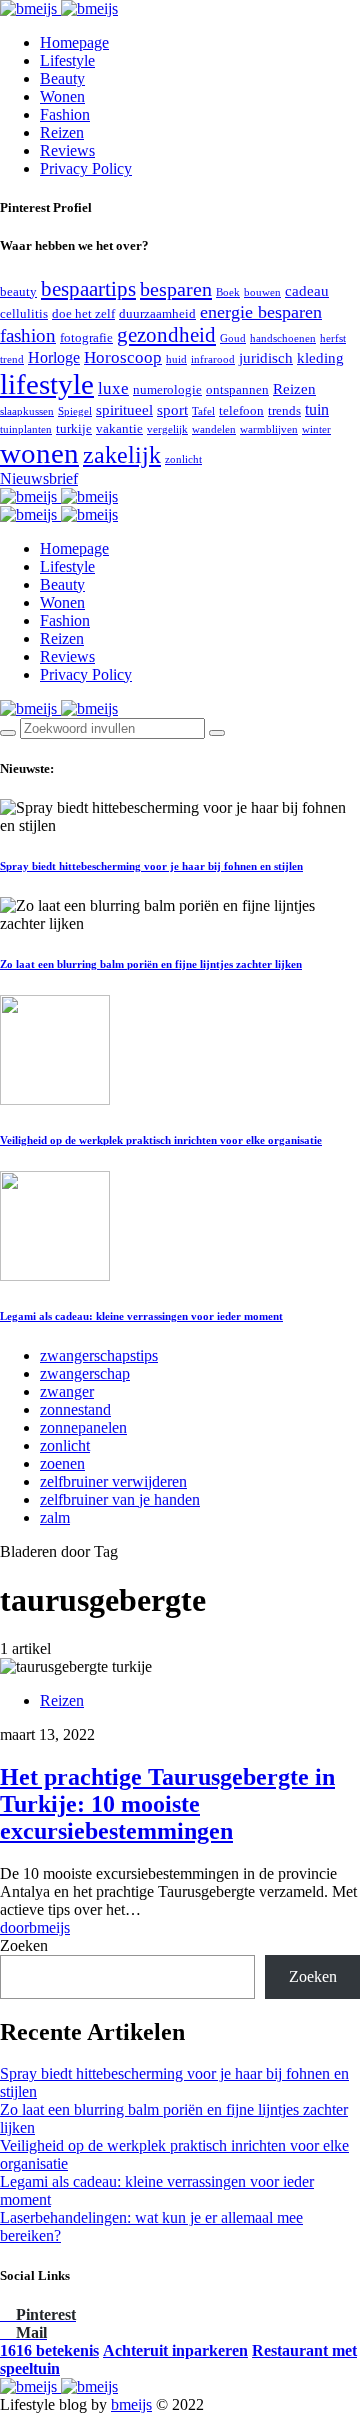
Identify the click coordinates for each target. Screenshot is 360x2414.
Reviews (67, 150)
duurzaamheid (157, 313)
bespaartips (88, 289)
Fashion (65, 114)
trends (284, 410)
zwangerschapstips (99, 1355)
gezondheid (166, 335)
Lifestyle (67, 60)
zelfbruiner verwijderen (113, 1481)
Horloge (54, 357)
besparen (176, 289)
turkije (74, 428)
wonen (39, 453)
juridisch (266, 358)
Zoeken (24, 1945)
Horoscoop (123, 357)
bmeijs (131, 2404)
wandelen (214, 429)
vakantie (119, 428)
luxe (113, 388)
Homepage (74, 42)
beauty (18, 291)
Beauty (62, 78)
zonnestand (75, 1409)
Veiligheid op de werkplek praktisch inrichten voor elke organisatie (161, 1140)
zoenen (62, 1463)
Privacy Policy (86, 168)
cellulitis (24, 313)
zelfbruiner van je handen (120, 1499)
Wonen (62, 96)
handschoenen (283, 338)
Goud (233, 338)
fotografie (86, 337)
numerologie (167, 389)
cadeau (307, 291)
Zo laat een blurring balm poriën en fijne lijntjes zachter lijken (151, 964)
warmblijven (269, 429)
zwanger (67, 1391)
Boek (228, 292)
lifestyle (47, 384)
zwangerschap (85, 1373)
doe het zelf (83, 313)
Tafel (203, 411)
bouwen (262, 292)
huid (176, 359)
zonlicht (183, 459)
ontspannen (237, 389)
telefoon (241, 410)
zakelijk (122, 455)
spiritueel (124, 410)
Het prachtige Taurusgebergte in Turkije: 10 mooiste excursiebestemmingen (167, 1804)
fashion (28, 335)
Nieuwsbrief (39, 478)
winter (316, 429)
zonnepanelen (83, 1427)
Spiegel (75, 411)
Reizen (62, 132)
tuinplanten (26, 429)
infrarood (213, 359)
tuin (317, 409)
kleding (320, 358)
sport (172, 410)
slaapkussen (27, 411)
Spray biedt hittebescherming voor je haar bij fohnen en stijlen (151, 866)
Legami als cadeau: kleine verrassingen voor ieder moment (141, 1316)
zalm (55, 1517)
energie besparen (261, 312)
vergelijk (167, 429)
